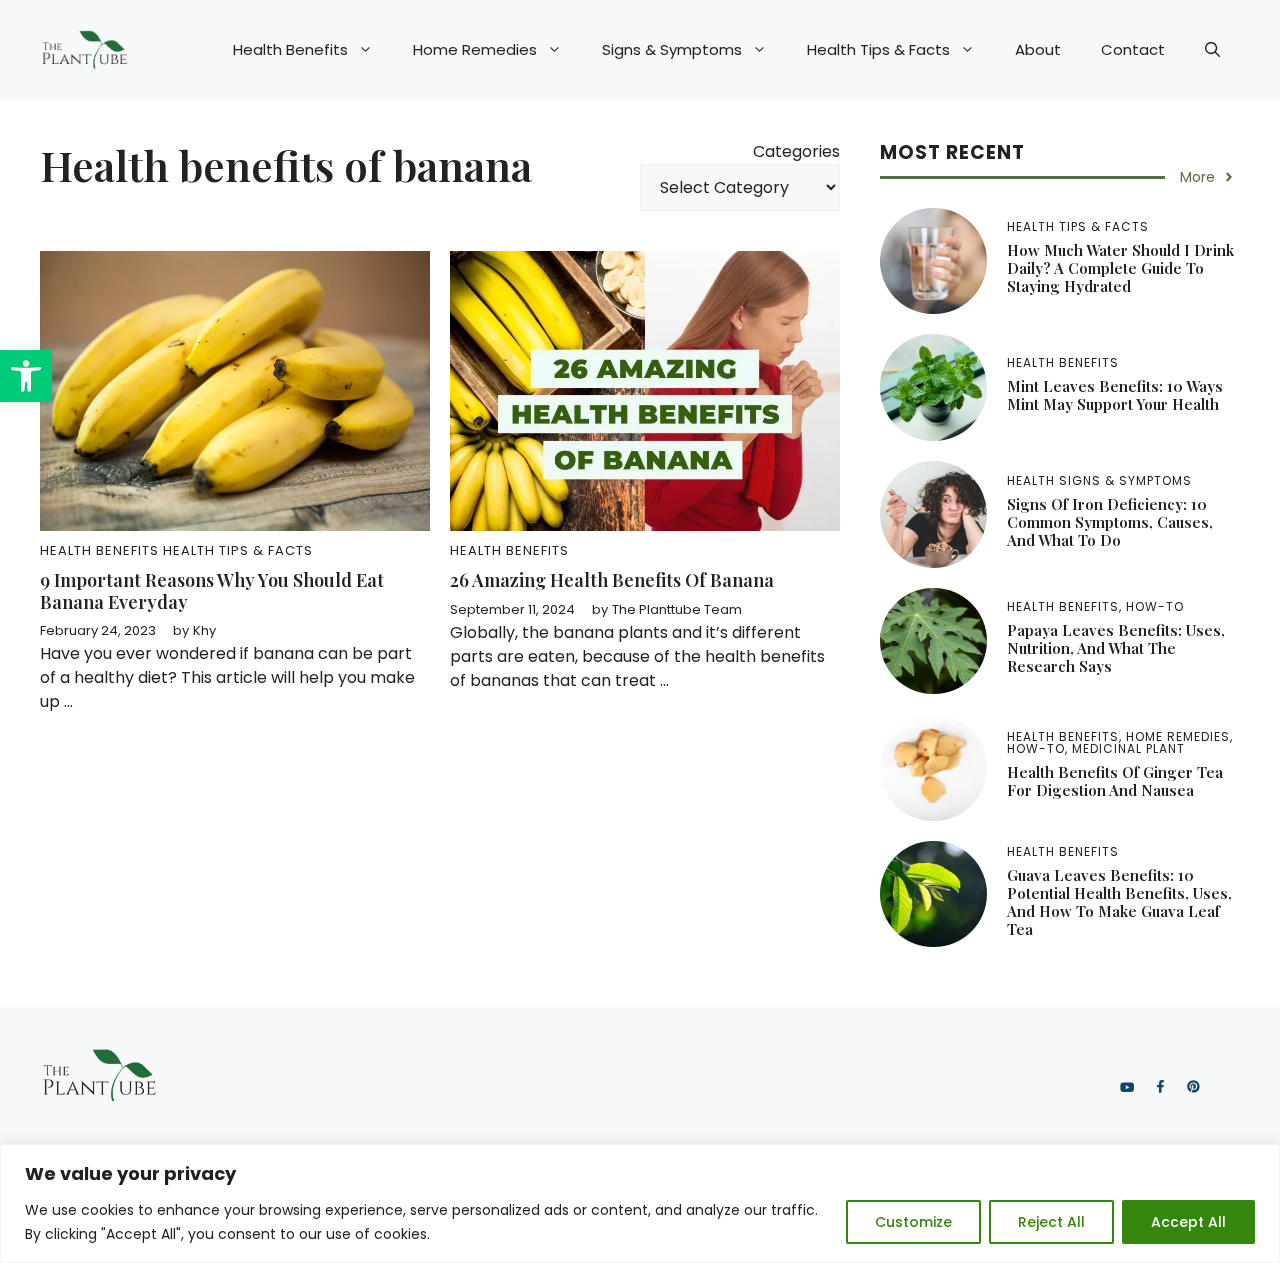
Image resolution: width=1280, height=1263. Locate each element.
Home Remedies (475, 49)
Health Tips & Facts (878, 49)
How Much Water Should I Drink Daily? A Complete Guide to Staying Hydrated (1120, 268)
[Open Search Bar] (1212, 50)
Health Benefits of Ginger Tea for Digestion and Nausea (1115, 781)
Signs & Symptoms (672, 49)
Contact (1133, 49)
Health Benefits (290, 49)
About (1038, 49)
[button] (26, 376)
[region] (640, 1203)
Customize (913, 1222)
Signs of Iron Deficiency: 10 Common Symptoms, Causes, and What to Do (1110, 522)
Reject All (1051, 1222)
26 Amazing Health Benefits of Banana (612, 580)
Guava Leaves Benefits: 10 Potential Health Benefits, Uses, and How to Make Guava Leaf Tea (1119, 902)
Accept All (1188, 1222)
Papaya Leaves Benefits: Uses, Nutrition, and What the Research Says (1116, 648)
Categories (796, 151)
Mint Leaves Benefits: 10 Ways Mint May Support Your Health (1115, 395)
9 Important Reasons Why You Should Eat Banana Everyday (212, 591)
